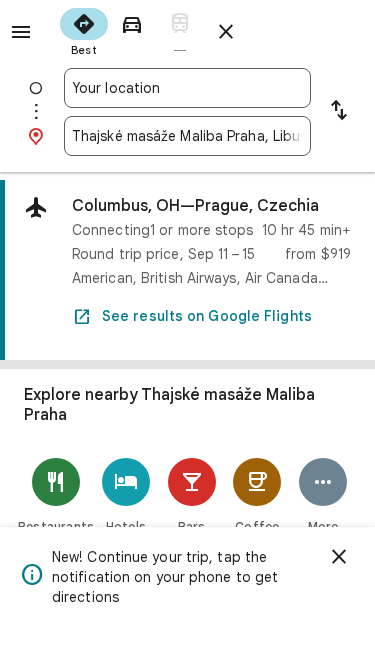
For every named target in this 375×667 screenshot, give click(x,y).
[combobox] (187, 88)
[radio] (84, 30)
